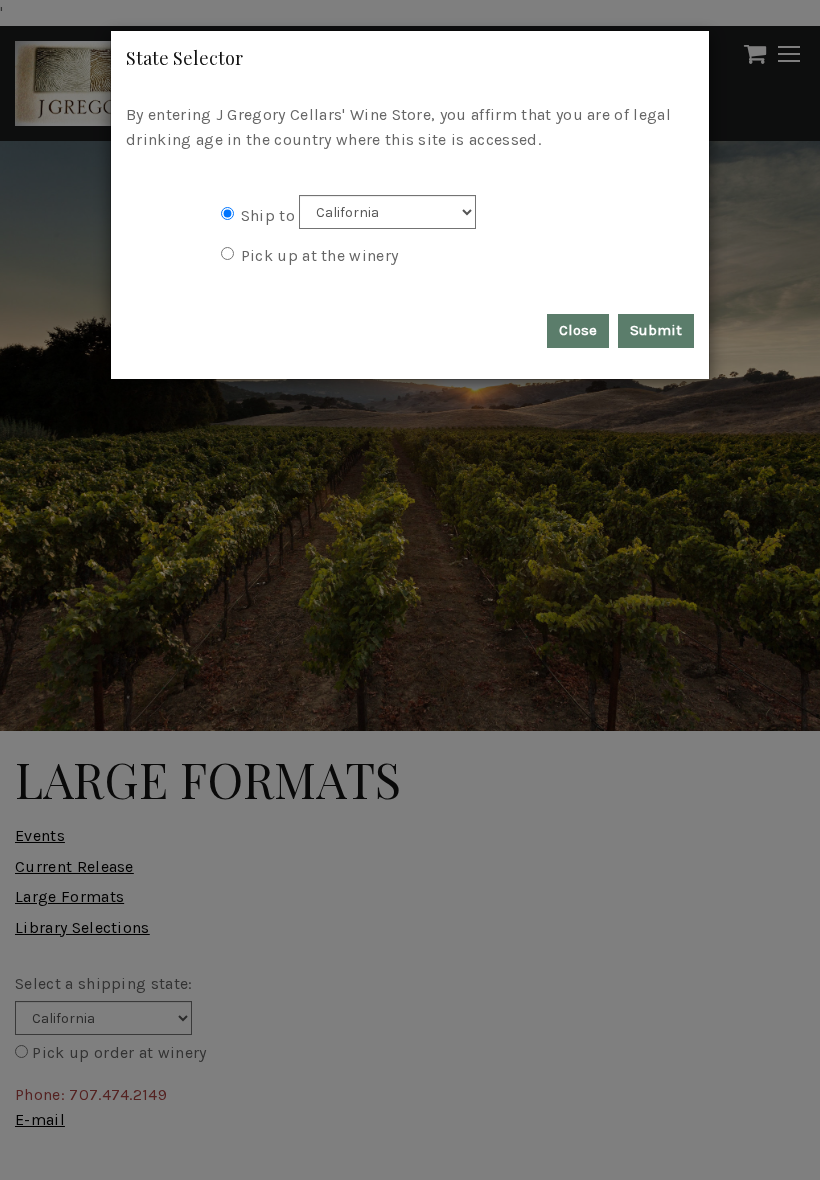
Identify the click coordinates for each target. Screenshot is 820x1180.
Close (578, 330)
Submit (656, 330)
